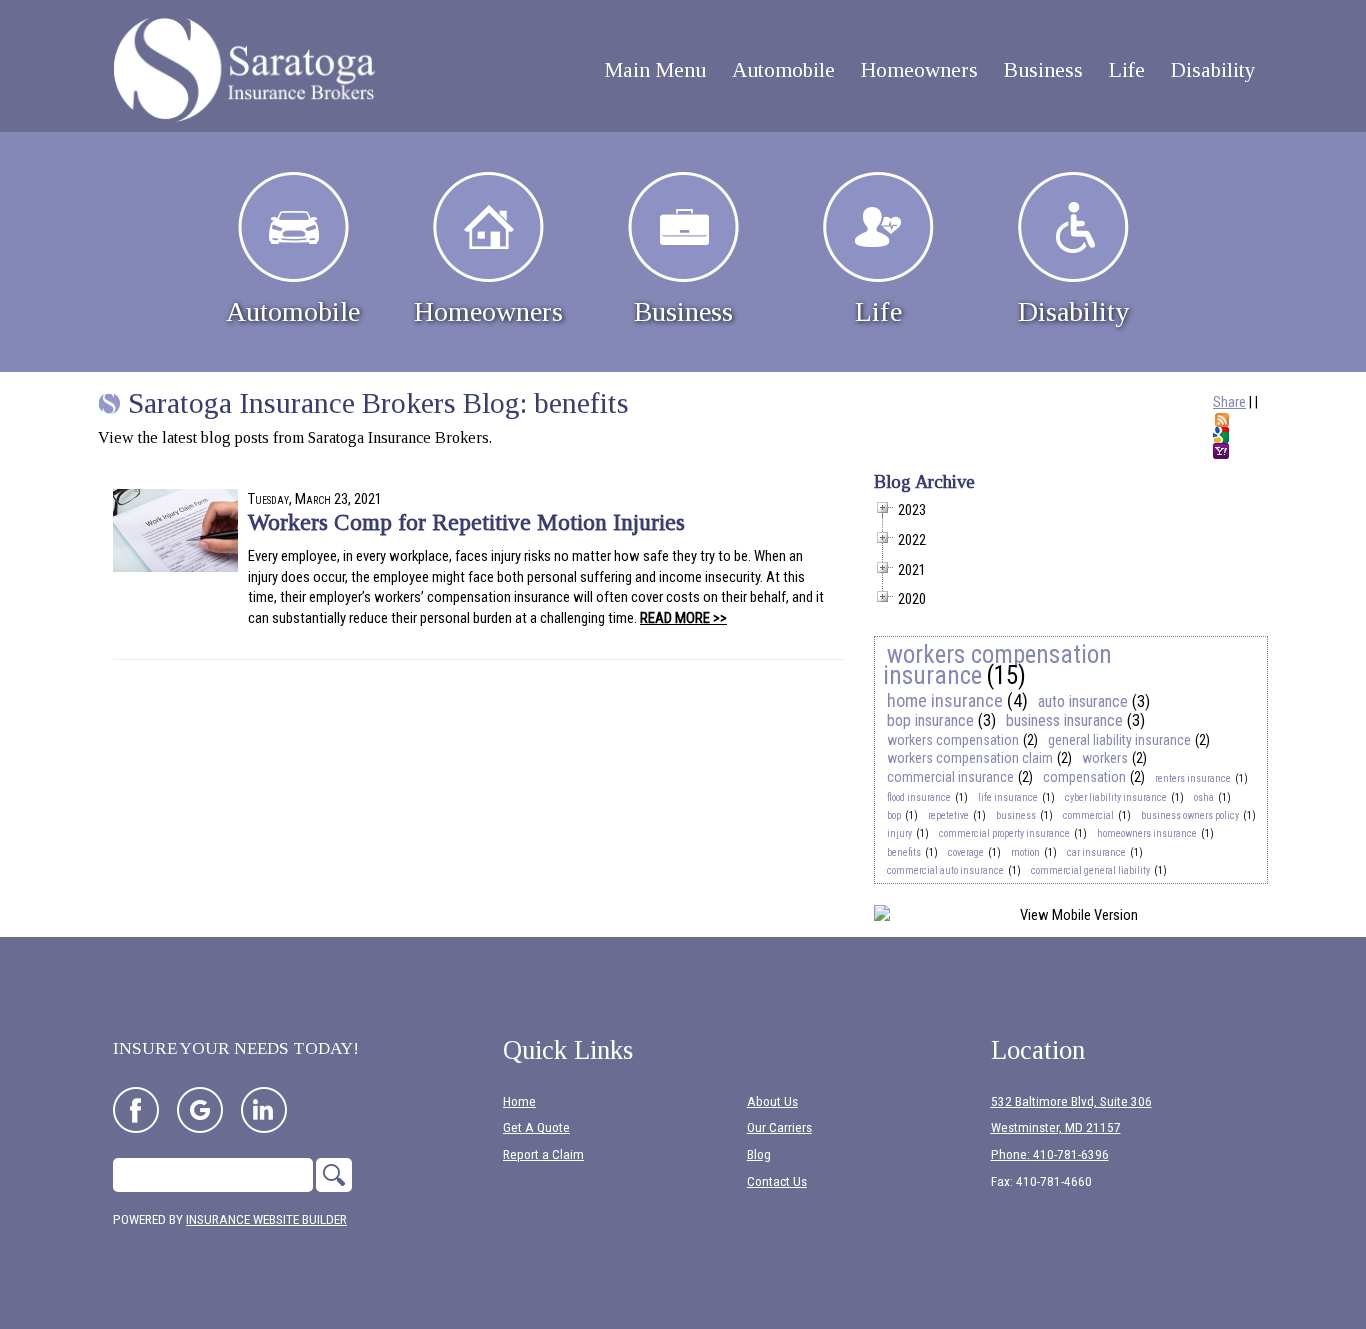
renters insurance (1193, 778)
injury (899, 833)
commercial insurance (950, 777)
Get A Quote (536, 1127)
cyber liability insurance (1116, 797)
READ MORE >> (683, 618)
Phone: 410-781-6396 (1050, 1154)
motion (1025, 852)
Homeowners (488, 311)
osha (1204, 797)
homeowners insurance (1147, 833)
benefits (904, 852)
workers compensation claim (970, 758)
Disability (1073, 311)
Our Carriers (779, 1127)
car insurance (1096, 852)
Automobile (293, 311)
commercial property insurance (1004, 833)
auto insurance (1083, 701)
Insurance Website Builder (266, 1219)
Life (878, 311)
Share (1229, 402)
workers (1105, 758)
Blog (759, 1154)
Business (683, 311)
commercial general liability (1090, 870)
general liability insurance (1119, 740)
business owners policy (1190, 815)
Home (519, 1101)
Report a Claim (543, 1154)
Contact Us (777, 1181)
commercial (1088, 815)
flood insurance (919, 797)
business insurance (1064, 720)
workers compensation (953, 740)
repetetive (948, 815)
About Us (772, 1101)
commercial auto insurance (945, 870)
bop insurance (930, 720)
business (1016, 815)
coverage (966, 852)
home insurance (945, 700)
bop (894, 815)
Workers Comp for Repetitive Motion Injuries (466, 522)
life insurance (1008, 797)
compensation (1084, 777)
